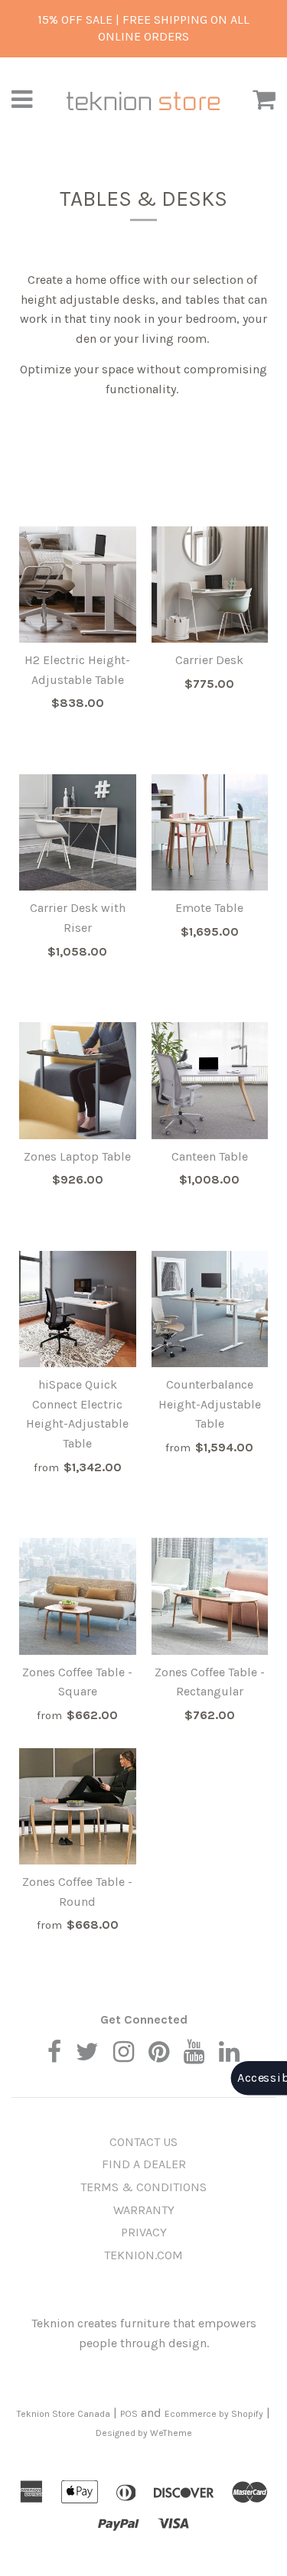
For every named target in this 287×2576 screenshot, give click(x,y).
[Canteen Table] (210, 1081)
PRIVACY (144, 2232)
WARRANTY (144, 2210)
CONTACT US (143, 2142)
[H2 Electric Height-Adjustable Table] (78, 585)
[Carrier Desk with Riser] (78, 833)
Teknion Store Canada (64, 2414)
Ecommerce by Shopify (214, 2414)
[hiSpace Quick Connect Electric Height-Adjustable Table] (78, 1309)
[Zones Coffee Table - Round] (78, 1807)
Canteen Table (210, 1156)
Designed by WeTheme (144, 2433)
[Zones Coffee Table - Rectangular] (210, 1596)
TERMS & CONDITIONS (143, 2187)
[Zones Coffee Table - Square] (78, 1596)
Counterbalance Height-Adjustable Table (210, 1404)
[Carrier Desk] (210, 585)
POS (129, 2414)
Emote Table (209, 908)
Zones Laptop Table (77, 1156)
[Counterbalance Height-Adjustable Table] (210, 1309)
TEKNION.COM (143, 2255)
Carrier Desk (209, 660)
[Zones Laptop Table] (78, 1081)
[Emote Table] (210, 833)
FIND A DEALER (144, 2164)
